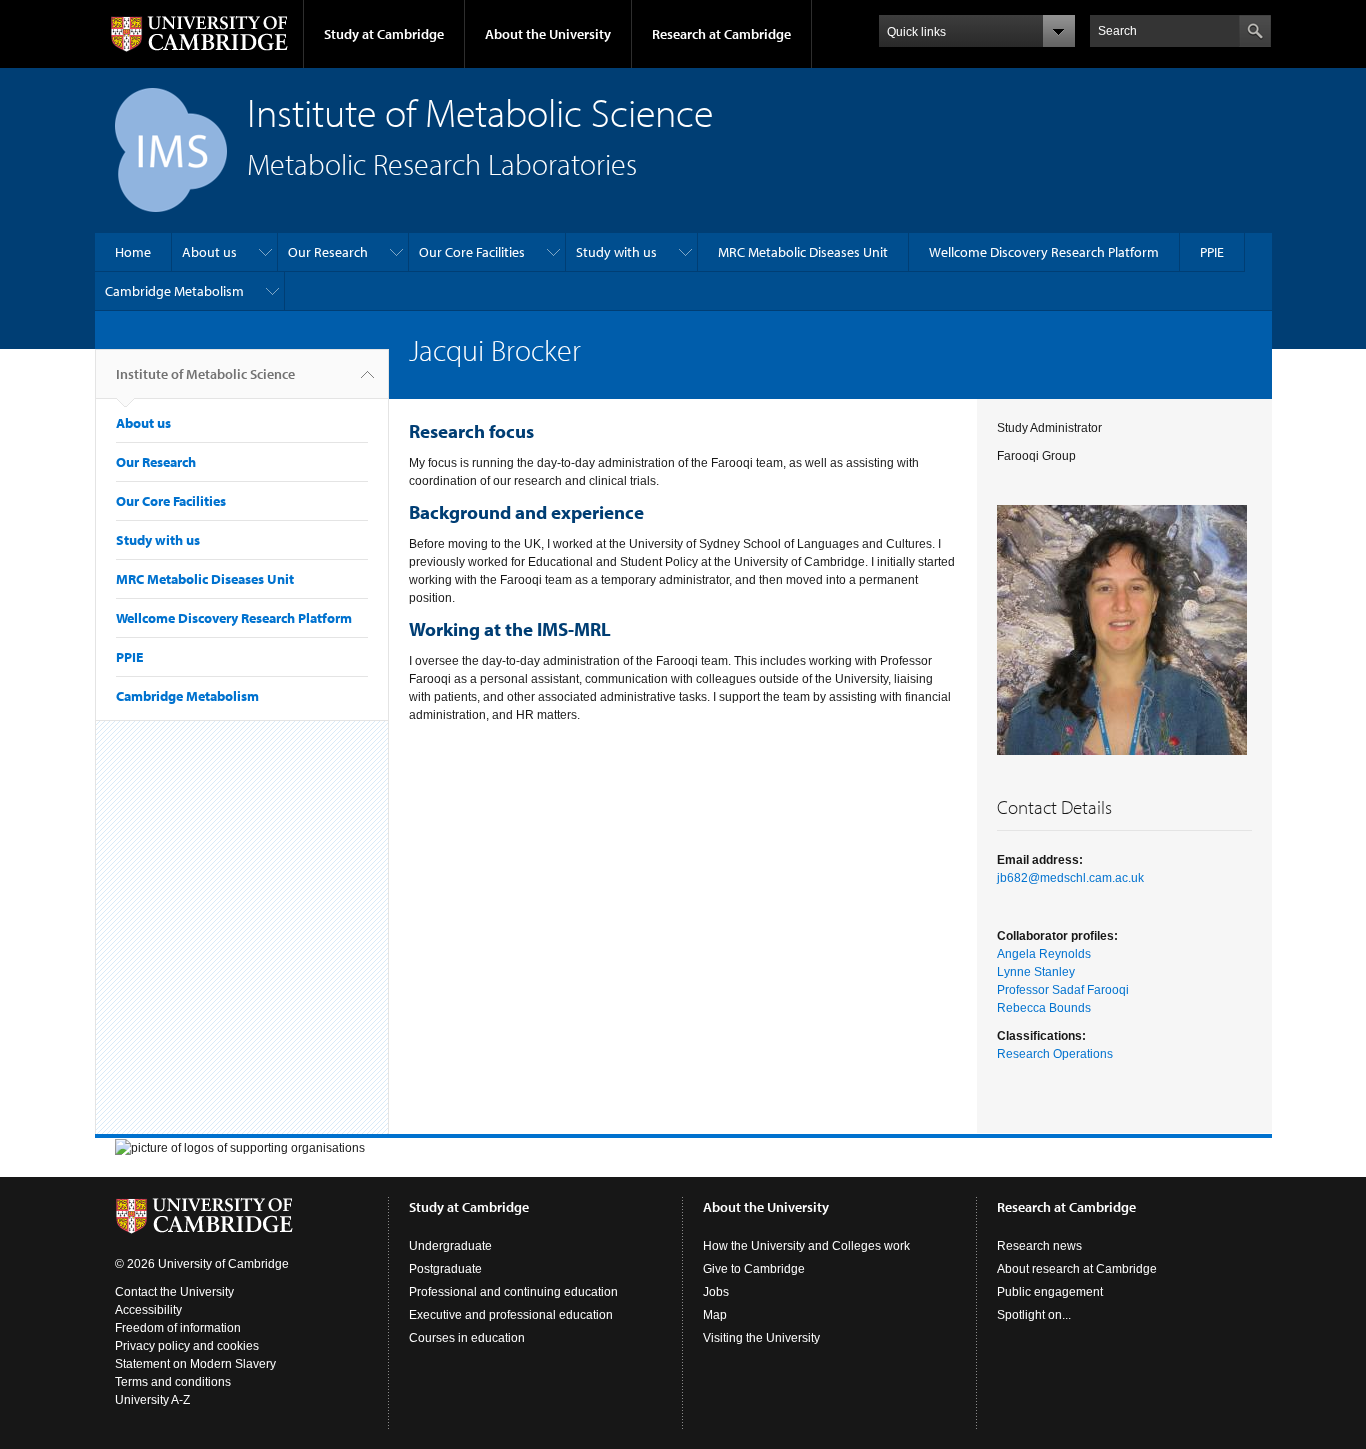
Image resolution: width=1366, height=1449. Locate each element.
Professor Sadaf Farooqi (1063, 990)
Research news (1039, 1246)
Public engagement (1050, 1292)
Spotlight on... (1034, 1315)
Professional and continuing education (513, 1292)
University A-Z (152, 1400)
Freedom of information (178, 1328)
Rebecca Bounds (1044, 1008)
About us (209, 252)
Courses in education (467, 1338)
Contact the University (174, 1292)
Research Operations (1055, 1054)
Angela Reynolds (1044, 954)
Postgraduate (445, 1269)
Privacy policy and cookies (187, 1346)
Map (715, 1315)
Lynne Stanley (1036, 972)
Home (133, 252)
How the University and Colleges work (806, 1246)
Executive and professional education (511, 1315)
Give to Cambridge (754, 1269)
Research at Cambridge (721, 34)
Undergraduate (450, 1246)
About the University (548, 34)
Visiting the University (761, 1338)
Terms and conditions (173, 1382)
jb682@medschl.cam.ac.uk (1070, 878)
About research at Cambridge (1077, 1269)
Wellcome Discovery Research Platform (1044, 252)
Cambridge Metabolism (174, 291)
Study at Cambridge (384, 34)
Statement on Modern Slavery (195, 1364)
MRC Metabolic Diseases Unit (803, 252)
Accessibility (148, 1310)
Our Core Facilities (472, 252)
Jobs (716, 1292)
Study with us (616, 252)
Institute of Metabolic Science (205, 374)
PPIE (1212, 252)
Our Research (328, 252)
